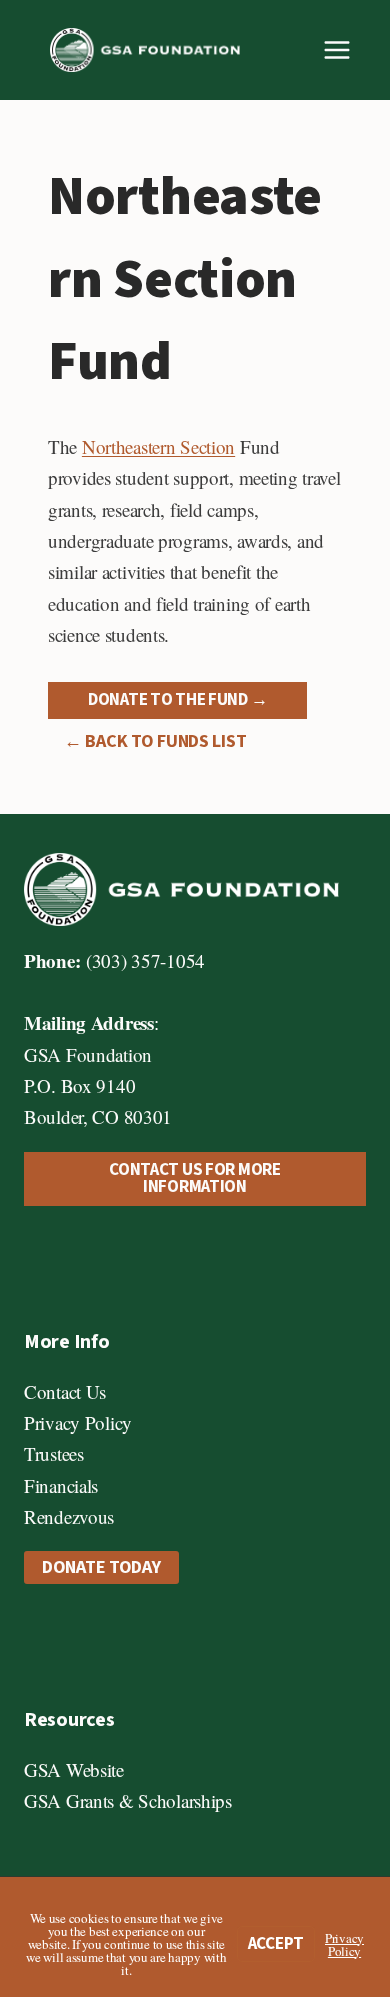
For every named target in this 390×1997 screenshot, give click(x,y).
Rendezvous (69, 1516)
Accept (276, 1944)
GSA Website (74, 1769)
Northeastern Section (158, 446)
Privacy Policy (78, 1422)
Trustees (54, 1453)
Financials (61, 1485)
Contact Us (65, 1391)
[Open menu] (336, 49)
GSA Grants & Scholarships (128, 1800)
